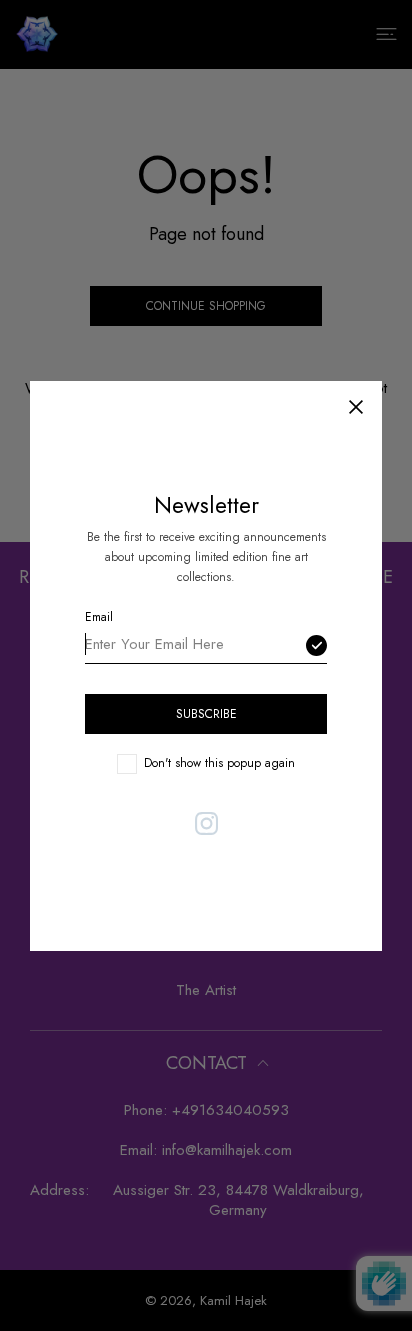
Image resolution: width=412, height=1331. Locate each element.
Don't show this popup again (219, 762)
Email (99, 616)
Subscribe (206, 713)
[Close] (356, 407)
